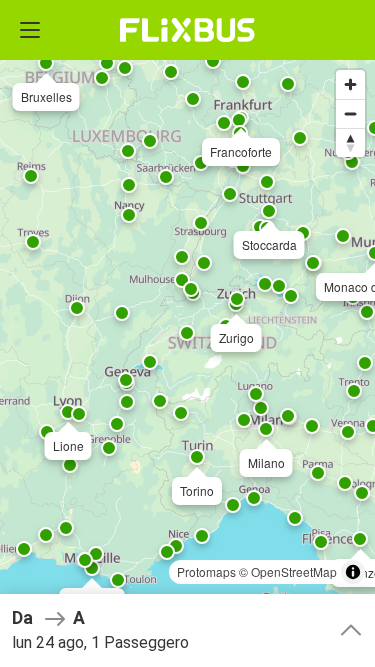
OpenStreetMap (294, 571)
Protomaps (206, 571)
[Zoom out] (350, 113)
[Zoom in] (350, 84)
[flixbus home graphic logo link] (187, 30)
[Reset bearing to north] (350, 142)
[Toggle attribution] (353, 572)
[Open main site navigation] (30, 30)
